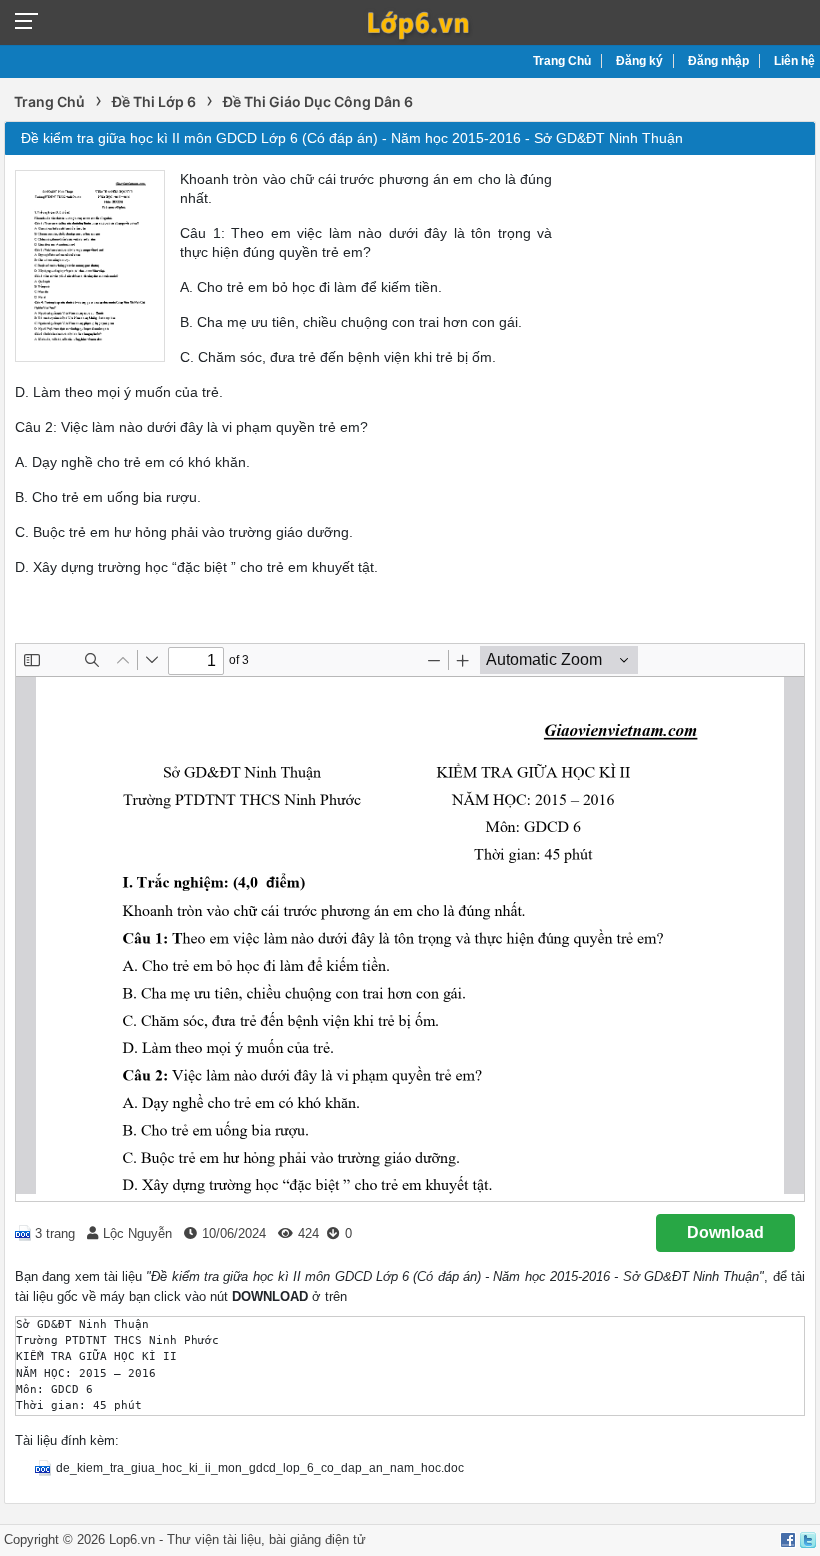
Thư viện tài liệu (214, 1539)
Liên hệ (794, 61)
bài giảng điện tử (317, 1539)
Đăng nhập (718, 61)
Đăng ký (639, 61)
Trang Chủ (562, 61)
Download (725, 1232)
